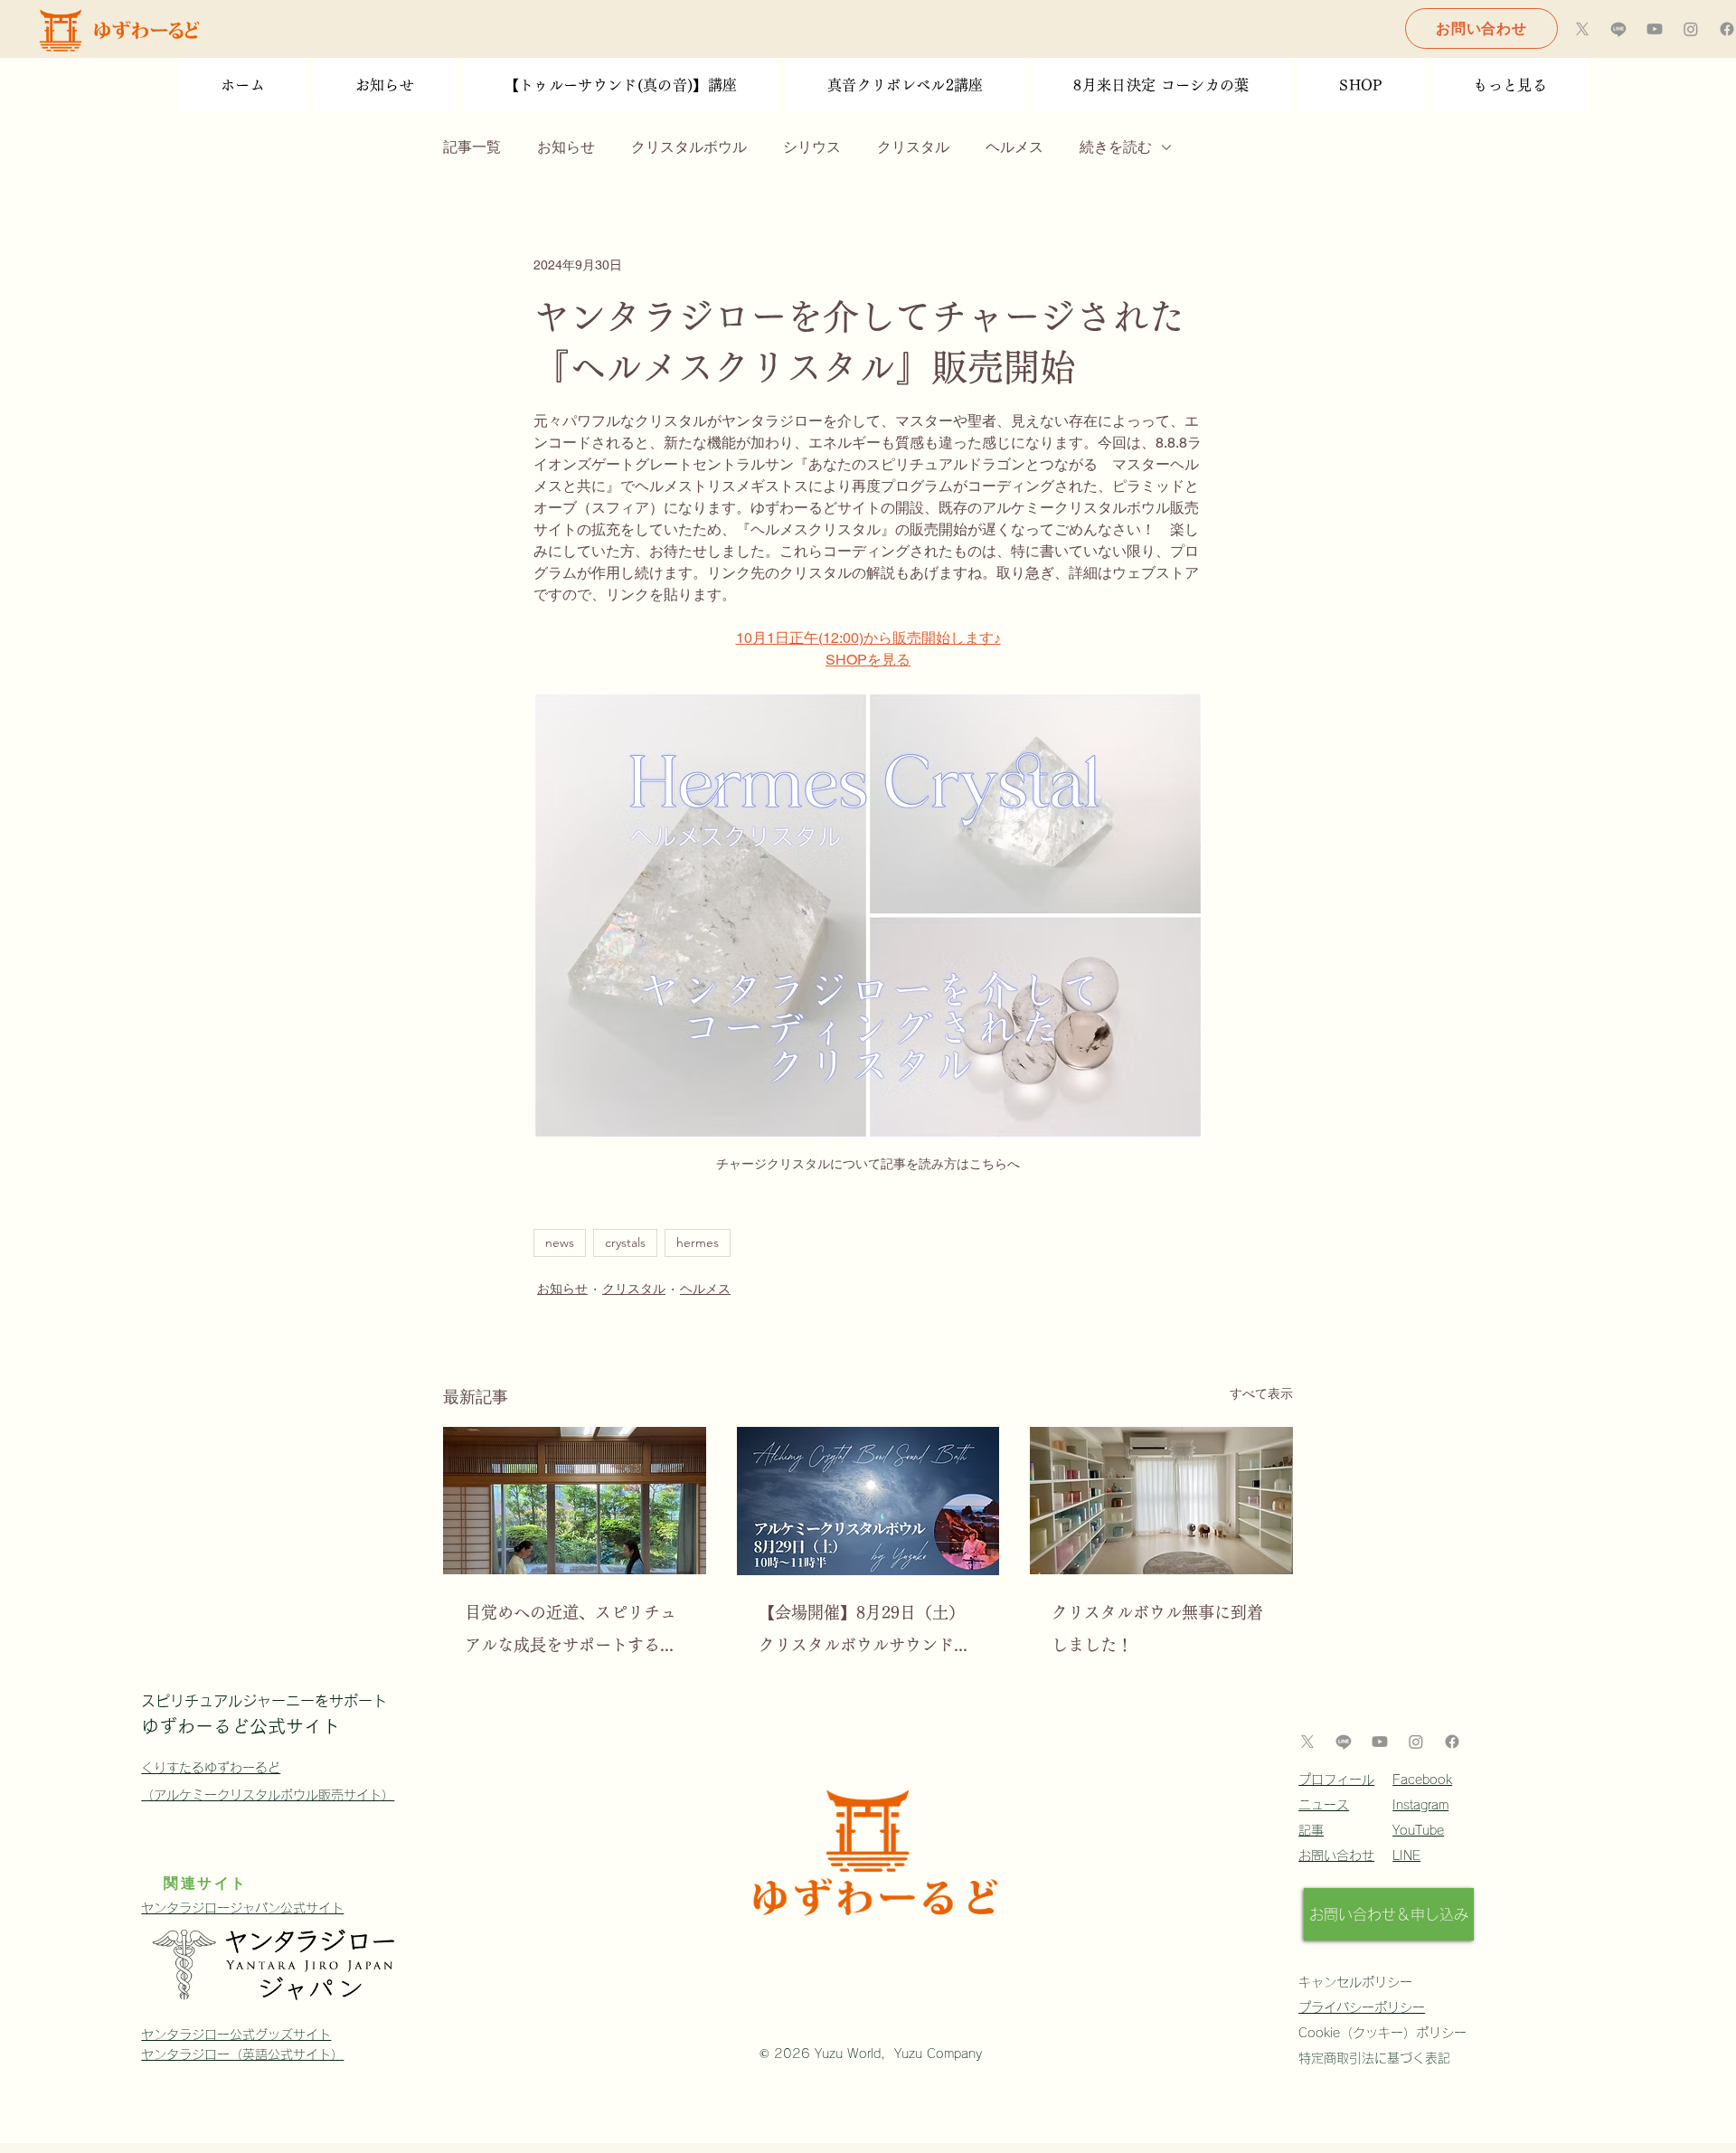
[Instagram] (1691, 29)
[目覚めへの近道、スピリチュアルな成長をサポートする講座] (575, 1501)
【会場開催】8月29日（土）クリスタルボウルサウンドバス (864, 1633)
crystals (625, 1242)
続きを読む (1116, 147)
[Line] (1618, 29)
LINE (1406, 1856)
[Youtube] (1655, 29)
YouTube (1418, 1830)
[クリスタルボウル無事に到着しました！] (1161, 1501)
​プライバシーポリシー (1362, 2007)
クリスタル (913, 147)
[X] (1582, 29)
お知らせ (566, 147)
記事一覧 (472, 147)
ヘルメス (1014, 147)
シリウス (812, 147)
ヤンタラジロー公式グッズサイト (236, 2035)
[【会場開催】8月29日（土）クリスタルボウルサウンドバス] (868, 1501)
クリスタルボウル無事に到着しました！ (1157, 1629)
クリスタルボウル (689, 147)
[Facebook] (1727, 29)
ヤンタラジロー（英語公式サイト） (242, 2054)
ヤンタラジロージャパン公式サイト (242, 1908)
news (560, 1242)
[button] (1510, 85)
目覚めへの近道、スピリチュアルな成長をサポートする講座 (571, 1633)
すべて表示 (1261, 1393)
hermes (698, 1242)
